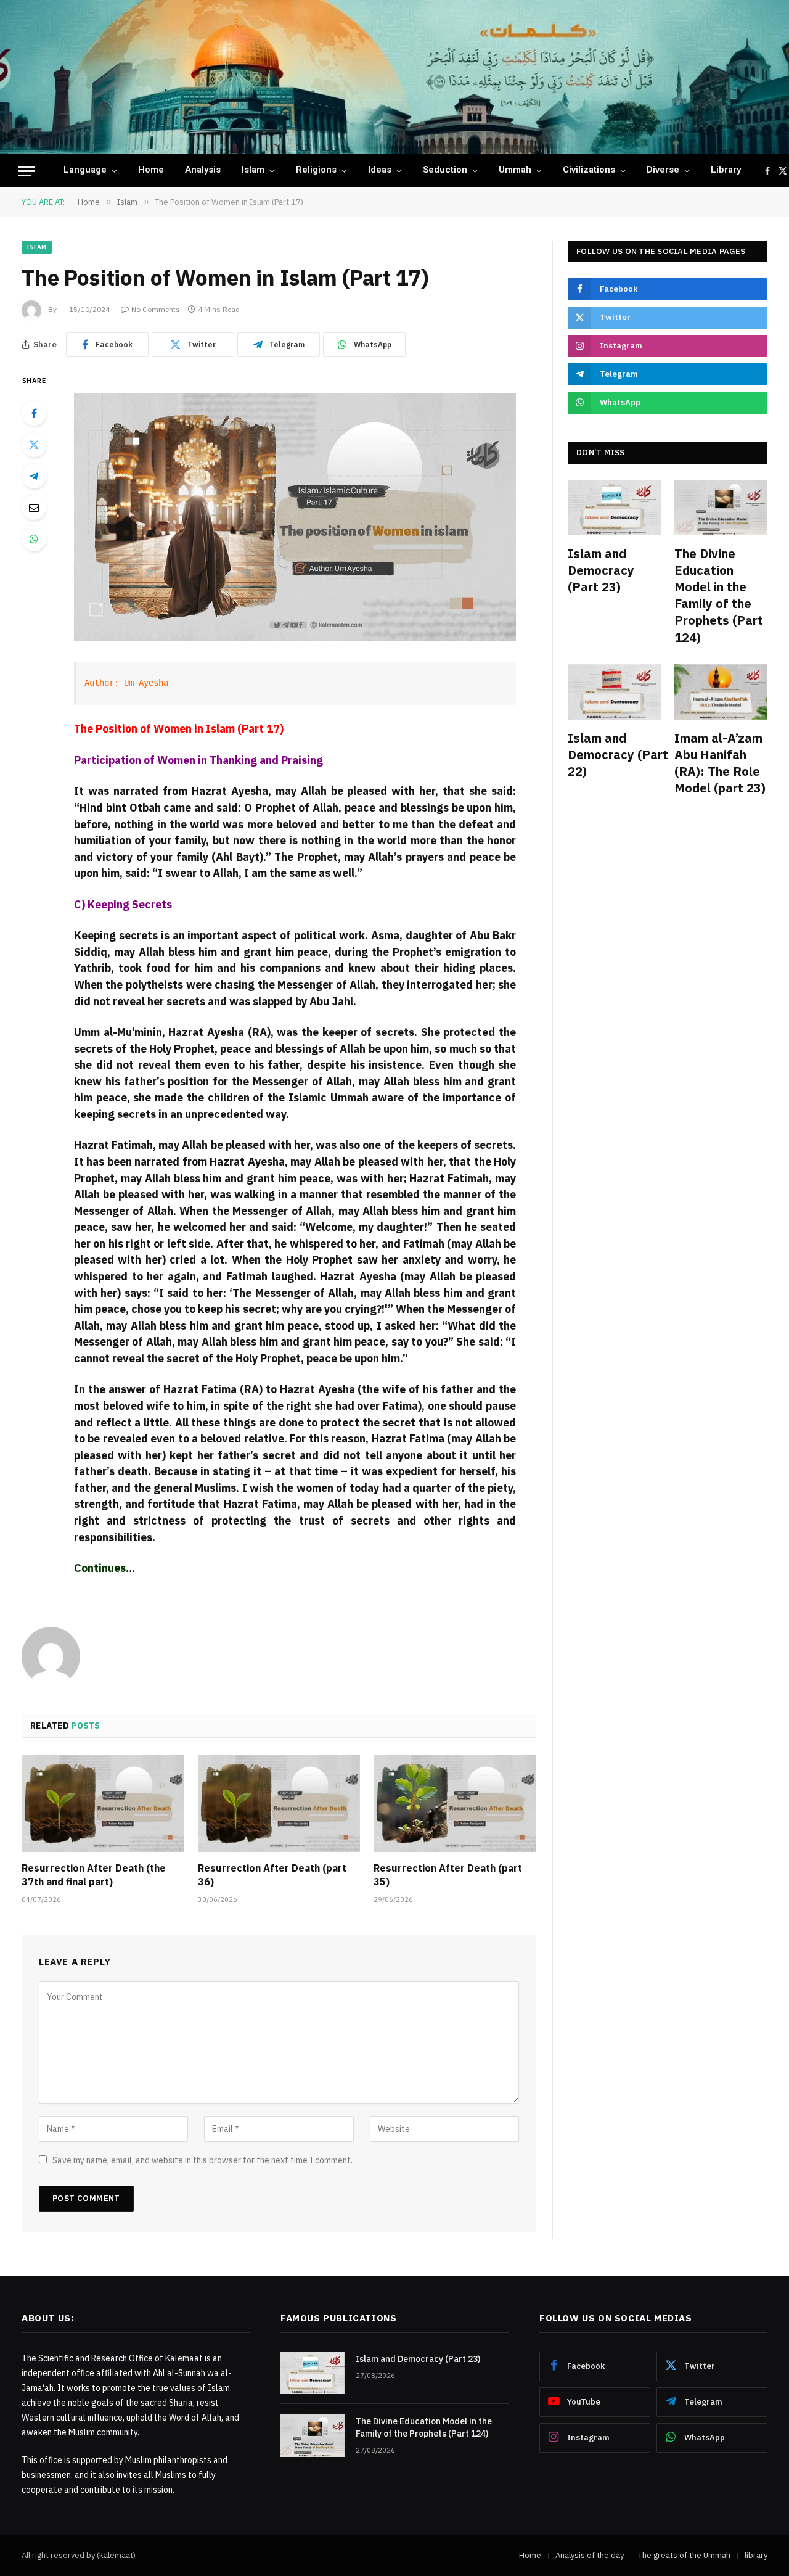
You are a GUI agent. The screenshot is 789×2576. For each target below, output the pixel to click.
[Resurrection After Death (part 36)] (279, 1804)
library (726, 171)
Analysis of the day (590, 2555)
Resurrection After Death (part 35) (448, 1875)
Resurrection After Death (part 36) (272, 1875)
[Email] (34, 508)
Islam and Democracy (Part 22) (614, 755)
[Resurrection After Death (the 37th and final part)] (103, 1804)
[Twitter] (34, 445)
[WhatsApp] (34, 539)
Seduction (445, 171)
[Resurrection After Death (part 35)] (455, 1804)
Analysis (203, 171)
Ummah (515, 171)
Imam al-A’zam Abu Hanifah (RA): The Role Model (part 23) (720, 763)
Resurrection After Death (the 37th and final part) (94, 1875)
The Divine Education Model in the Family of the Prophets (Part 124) (719, 595)
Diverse (663, 171)
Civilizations (589, 171)
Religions (316, 171)
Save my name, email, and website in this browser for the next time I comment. (202, 2160)
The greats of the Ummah (684, 2555)
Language (85, 171)
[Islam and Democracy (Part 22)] (614, 692)
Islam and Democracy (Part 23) (601, 570)
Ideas (380, 171)
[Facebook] (34, 413)
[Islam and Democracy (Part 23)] (614, 508)
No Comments (156, 309)
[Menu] (27, 171)
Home (151, 171)
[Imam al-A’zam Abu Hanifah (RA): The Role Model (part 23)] (721, 692)
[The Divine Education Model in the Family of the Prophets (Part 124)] (721, 508)
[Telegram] (34, 476)
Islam (253, 171)
